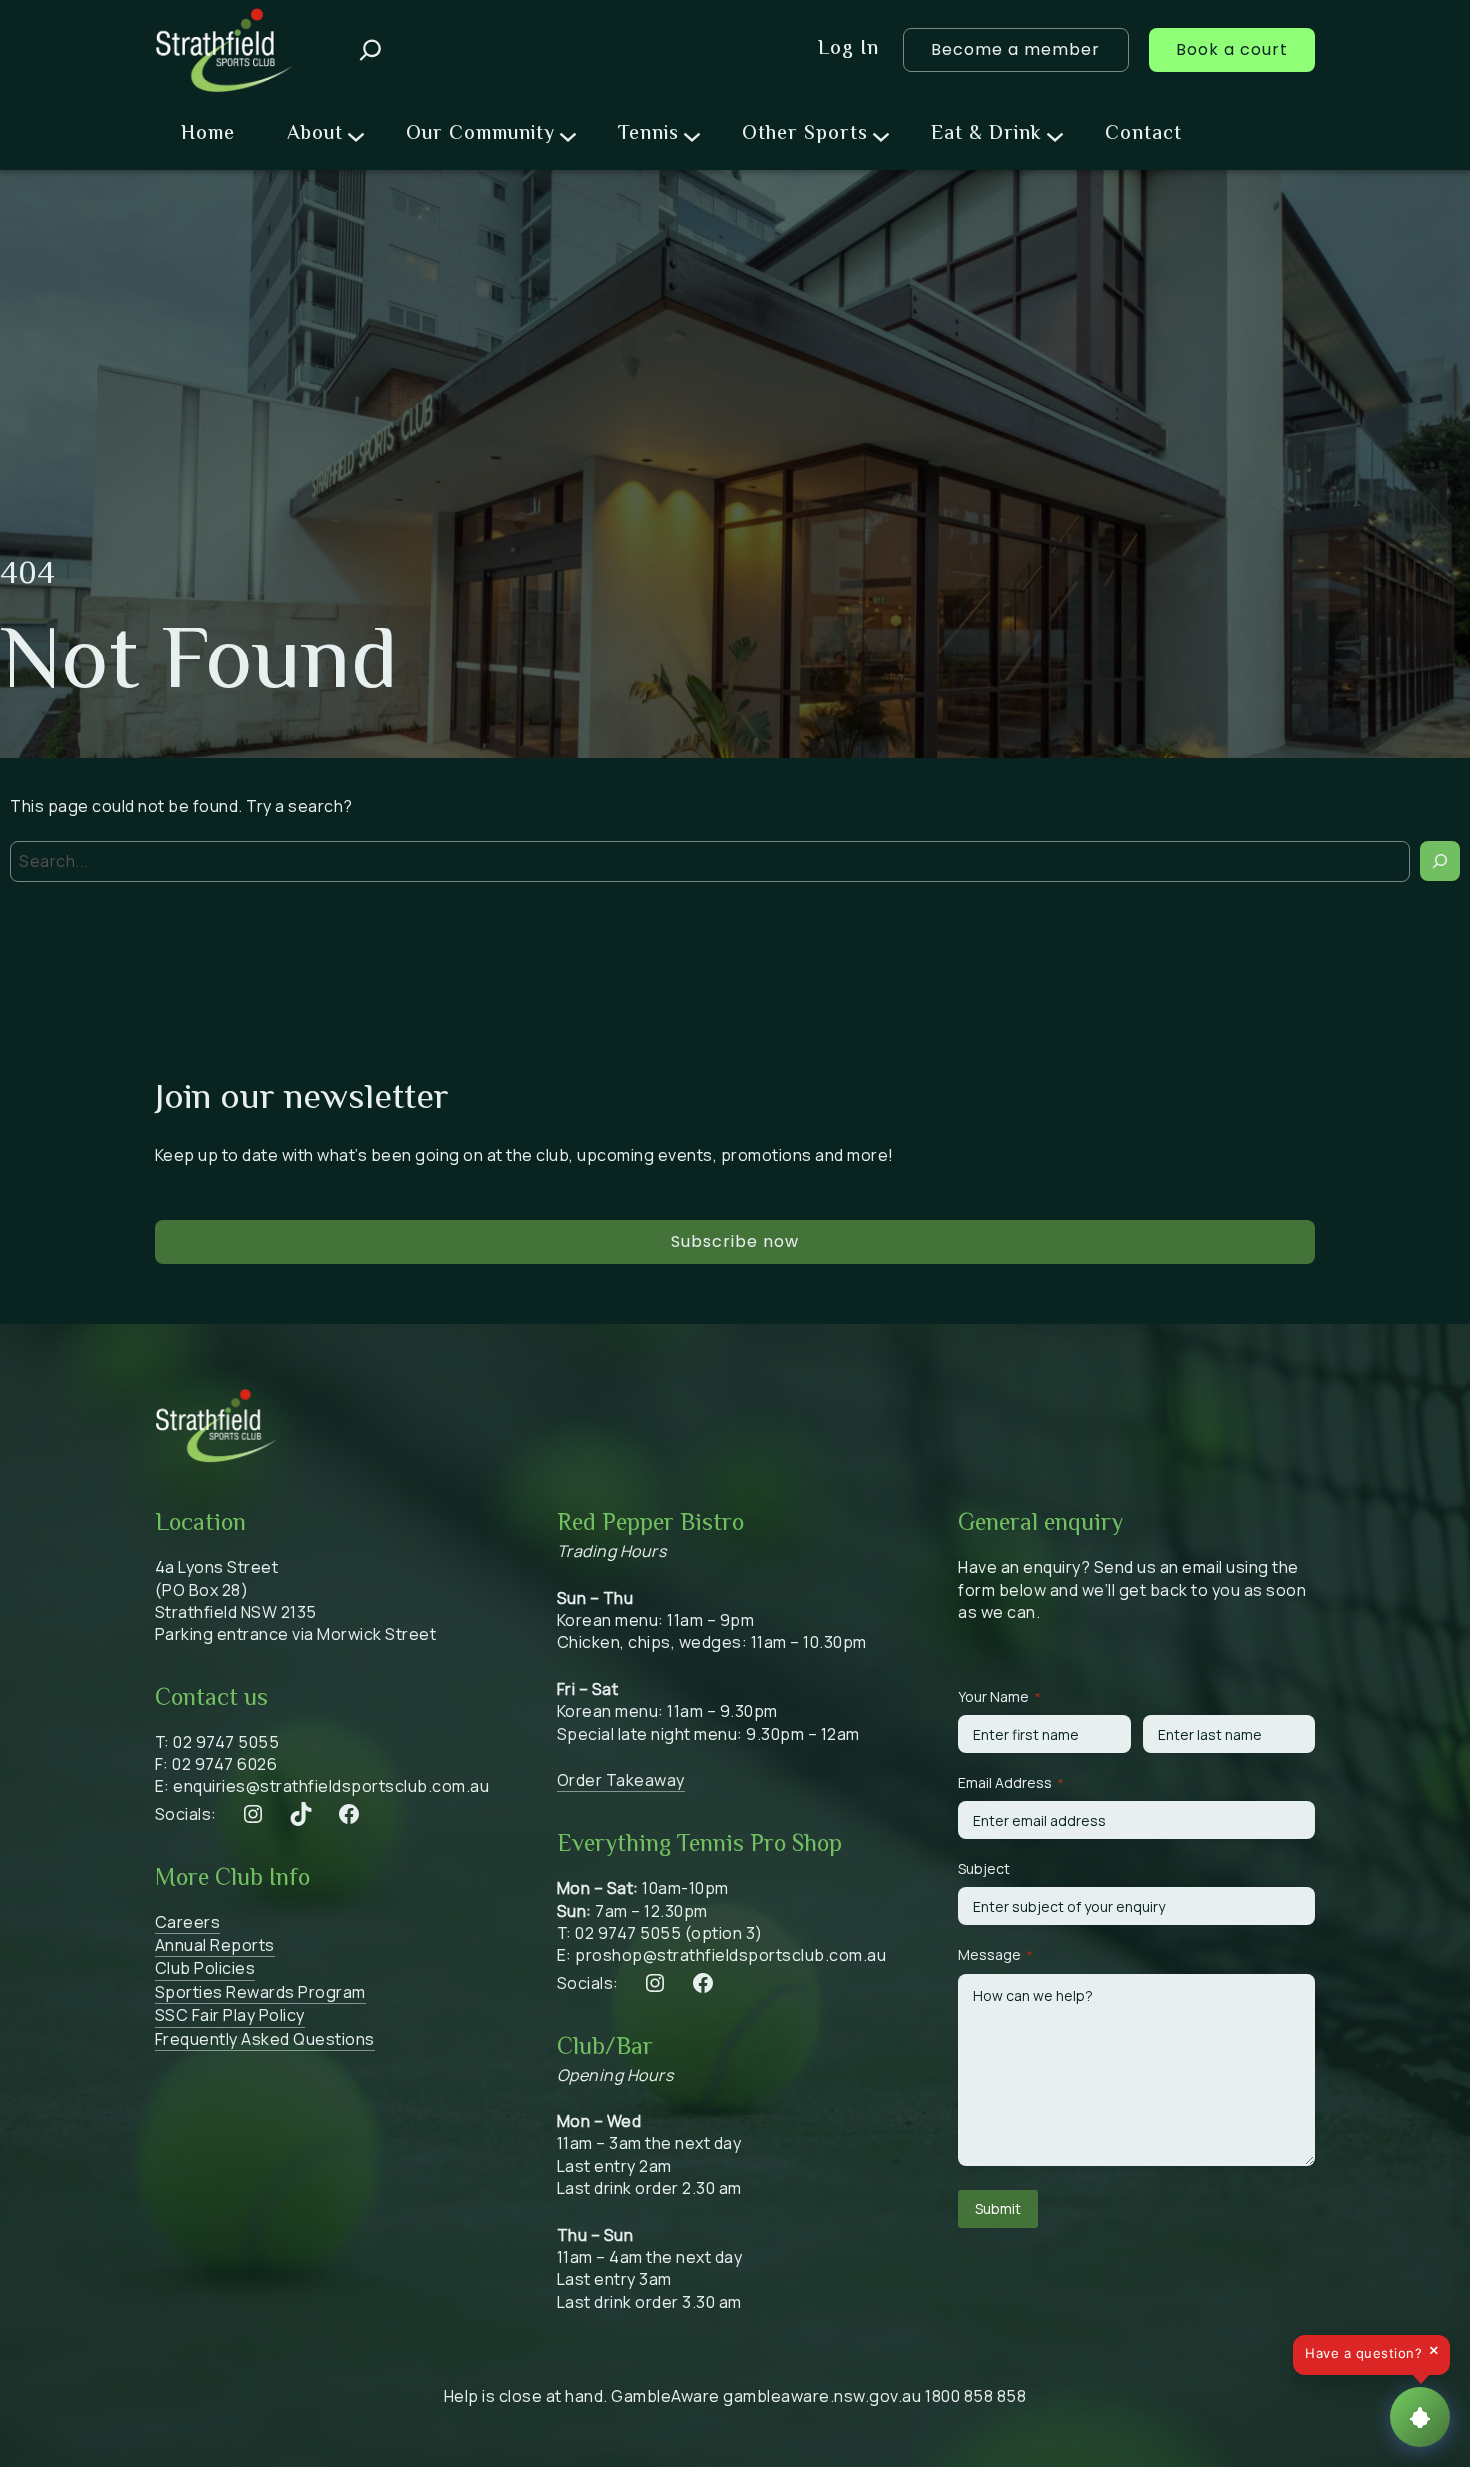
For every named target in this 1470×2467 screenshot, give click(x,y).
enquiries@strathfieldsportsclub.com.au (331, 1786)
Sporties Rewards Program (260, 1992)
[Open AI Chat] (1420, 2417)
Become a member (1015, 49)
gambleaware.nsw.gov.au (822, 2396)
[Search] (1440, 861)
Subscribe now (735, 1241)
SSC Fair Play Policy (230, 2015)
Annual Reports (215, 1945)
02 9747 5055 (226, 1742)
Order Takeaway (621, 1780)
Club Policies (205, 1968)
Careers (188, 1922)
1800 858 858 (975, 2396)
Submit (998, 2208)
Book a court (1232, 49)
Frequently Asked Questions (265, 2039)
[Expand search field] (370, 50)
